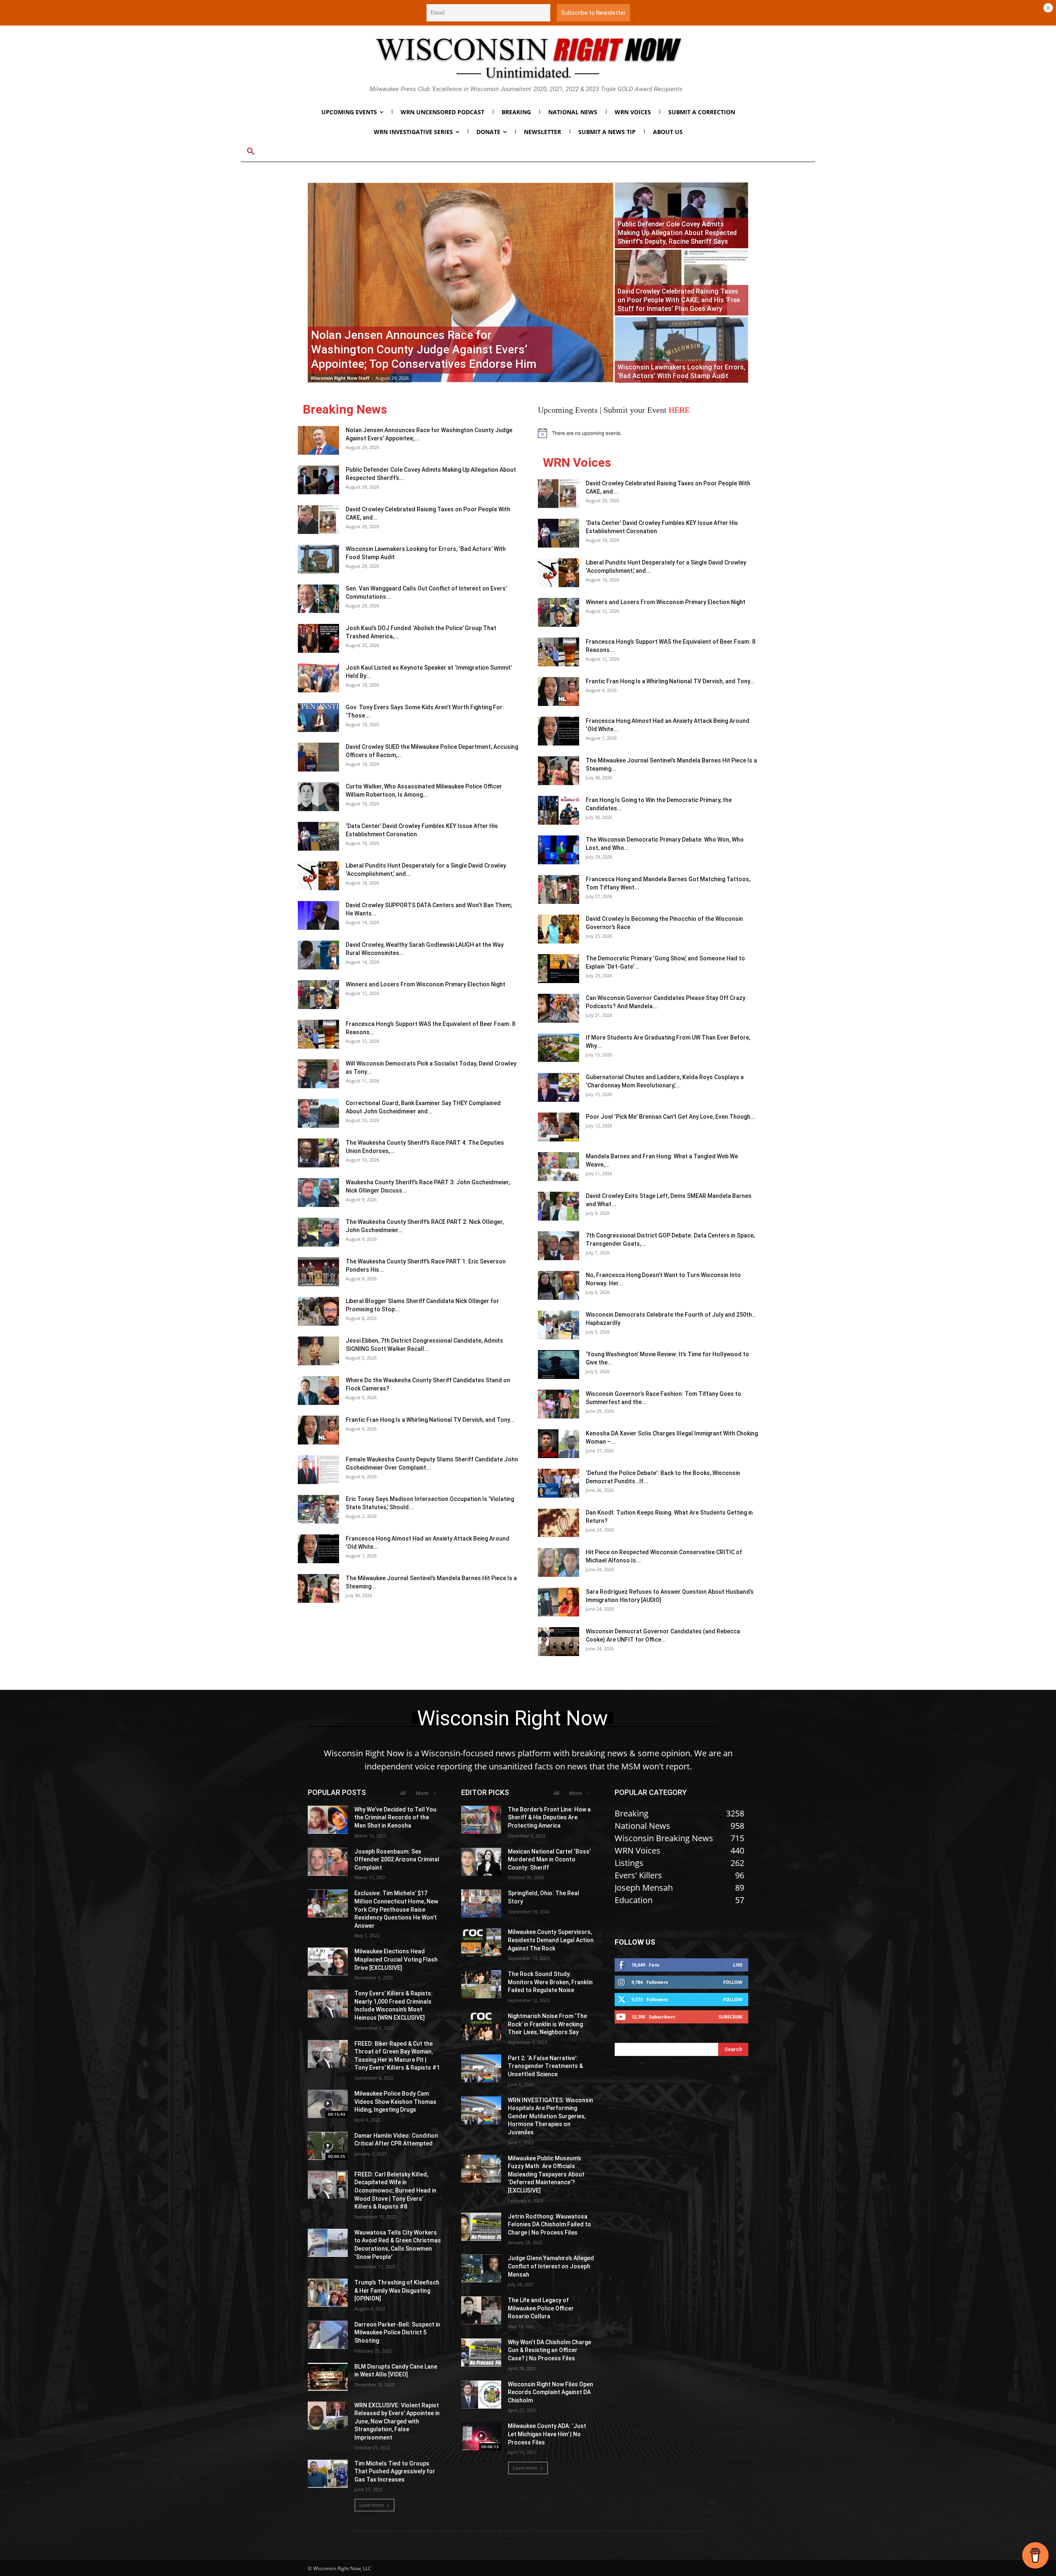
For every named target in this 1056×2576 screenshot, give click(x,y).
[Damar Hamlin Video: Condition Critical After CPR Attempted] (328, 2146)
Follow (733, 1982)
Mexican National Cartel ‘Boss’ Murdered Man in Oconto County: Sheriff (549, 1860)
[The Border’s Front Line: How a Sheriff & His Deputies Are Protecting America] (481, 1820)
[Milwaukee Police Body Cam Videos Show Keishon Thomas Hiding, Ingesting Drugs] (328, 2104)
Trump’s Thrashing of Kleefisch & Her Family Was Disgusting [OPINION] (397, 2290)
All (403, 1793)
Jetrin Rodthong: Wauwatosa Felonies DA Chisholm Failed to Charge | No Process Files (549, 2224)
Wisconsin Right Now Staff (340, 378)
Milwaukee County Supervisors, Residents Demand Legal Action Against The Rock (551, 1940)
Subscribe (731, 2017)
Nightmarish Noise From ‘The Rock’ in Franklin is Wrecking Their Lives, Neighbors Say (547, 2024)
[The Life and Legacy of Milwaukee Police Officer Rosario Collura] (481, 2310)
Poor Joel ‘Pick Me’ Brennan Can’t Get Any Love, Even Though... (671, 1117)
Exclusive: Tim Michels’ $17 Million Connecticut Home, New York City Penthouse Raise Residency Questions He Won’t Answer (396, 1909)
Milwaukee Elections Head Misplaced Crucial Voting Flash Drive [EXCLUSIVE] (396, 1959)
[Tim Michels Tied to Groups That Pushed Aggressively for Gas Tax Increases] (328, 2474)
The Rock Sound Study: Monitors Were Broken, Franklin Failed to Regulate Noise (550, 1982)
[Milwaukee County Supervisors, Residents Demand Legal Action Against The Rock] (481, 1942)
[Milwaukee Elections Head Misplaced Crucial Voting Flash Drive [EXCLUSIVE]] (328, 1962)
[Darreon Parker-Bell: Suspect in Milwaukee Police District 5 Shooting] (328, 2335)
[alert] (648, 433)
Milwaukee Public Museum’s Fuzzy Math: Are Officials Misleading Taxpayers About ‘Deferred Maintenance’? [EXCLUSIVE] (546, 2174)
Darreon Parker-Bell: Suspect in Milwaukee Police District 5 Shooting (397, 2333)
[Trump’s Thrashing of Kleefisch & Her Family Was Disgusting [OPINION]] (328, 2293)
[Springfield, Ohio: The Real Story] (481, 1903)
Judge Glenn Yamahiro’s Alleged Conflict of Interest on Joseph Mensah (551, 2266)
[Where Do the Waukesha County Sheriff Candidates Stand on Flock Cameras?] (318, 1390)
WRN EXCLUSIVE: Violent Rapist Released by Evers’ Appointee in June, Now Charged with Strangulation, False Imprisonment (397, 2421)
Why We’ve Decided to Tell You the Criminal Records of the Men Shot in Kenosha (395, 1817)
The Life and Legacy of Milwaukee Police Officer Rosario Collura (541, 2308)
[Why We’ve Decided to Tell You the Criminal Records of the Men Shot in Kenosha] (328, 1820)
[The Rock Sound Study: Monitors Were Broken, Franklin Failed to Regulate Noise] (481, 1984)
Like (738, 1965)
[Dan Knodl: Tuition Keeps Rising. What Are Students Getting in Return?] (559, 1523)
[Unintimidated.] (528, 58)
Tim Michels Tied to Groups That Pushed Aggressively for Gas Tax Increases (395, 2471)
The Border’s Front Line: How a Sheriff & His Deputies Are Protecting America (549, 1817)
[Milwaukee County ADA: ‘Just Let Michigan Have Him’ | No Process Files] (481, 2436)
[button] (251, 152)
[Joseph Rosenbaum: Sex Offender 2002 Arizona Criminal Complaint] (328, 1862)
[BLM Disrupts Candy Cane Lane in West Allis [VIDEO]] (328, 2377)
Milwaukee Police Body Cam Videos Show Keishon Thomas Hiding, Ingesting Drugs (395, 2102)
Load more (372, 2505)
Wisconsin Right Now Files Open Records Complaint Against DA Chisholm (550, 2392)
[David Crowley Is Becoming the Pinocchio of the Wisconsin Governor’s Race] (559, 929)
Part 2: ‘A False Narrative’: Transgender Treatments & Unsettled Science (545, 2066)
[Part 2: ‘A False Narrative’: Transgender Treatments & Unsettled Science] (481, 2068)
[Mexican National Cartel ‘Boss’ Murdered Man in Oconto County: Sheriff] (481, 1862)
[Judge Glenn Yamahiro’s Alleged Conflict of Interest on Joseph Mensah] (481, 2268)
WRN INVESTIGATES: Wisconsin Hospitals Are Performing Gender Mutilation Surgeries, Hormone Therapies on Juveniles (550, 2116)
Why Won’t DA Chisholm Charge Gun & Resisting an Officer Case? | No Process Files (549, 2350)
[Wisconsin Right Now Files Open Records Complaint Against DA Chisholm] (481, 2395)
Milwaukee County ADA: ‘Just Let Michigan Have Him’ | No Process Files (547, 2434)
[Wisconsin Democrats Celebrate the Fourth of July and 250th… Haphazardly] (559, 1325)
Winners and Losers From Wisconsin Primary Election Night (425, 984)
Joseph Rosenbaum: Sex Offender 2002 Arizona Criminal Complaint (397, 1860)
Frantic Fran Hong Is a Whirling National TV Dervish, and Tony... (430, 1420)
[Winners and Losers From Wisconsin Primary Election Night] (318, 995)
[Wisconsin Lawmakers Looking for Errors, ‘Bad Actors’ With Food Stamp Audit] (681, 350)
